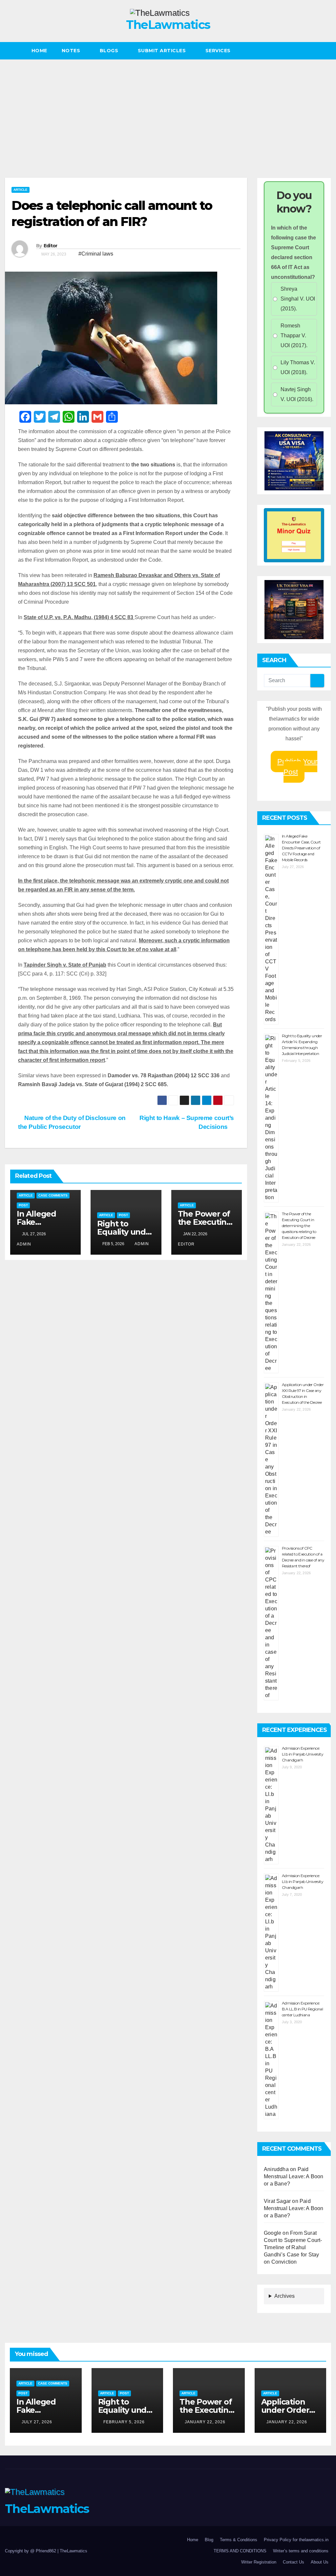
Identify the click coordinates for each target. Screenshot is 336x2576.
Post (23, 1205)
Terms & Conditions (239, 2540)
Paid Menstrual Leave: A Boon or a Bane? (294, 2176)
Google (273, 2233)
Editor (51, 246)
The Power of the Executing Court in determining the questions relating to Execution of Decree (299, 1226)
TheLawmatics (168, 25)
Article (21, 190)
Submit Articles (163, 51)
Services (219, 51)
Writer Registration (259, 2562)
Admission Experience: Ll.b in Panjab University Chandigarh (303, 1754)
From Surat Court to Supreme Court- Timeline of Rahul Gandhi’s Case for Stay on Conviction (293, 2247)
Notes (72, 51)
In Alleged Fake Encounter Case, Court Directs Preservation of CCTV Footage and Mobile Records (301, 848)
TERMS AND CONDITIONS (240, 2551)
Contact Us (294, 2562)
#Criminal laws (96, 254)
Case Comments (53, 1195)
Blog (209, 2540)
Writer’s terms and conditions (301, 2551)
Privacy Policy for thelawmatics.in (296, 2540)
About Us (320, 2562)
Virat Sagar (277, 2201)
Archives (284, 2296)
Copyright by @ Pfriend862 (31, 2551)
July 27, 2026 (37, 2422)
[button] (326, 51)
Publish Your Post (297, 767)
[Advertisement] (168, 109)
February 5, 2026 (124, 2422)
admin (142, 1244)
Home (39, 51)
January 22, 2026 (205, 2422)
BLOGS (110, 51)
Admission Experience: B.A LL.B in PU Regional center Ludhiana (302, 2009)
